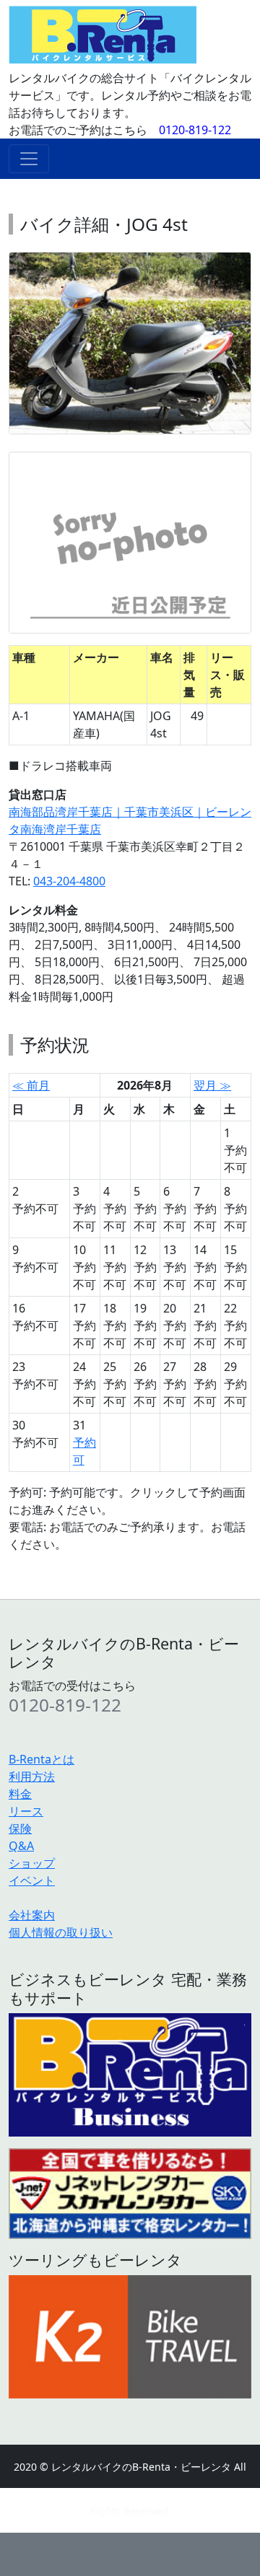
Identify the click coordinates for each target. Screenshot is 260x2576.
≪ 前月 (31, 1085)
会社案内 (32, 1915)
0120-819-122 (195, 130)
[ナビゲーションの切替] (29, 159)
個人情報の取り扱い (61, 1932)
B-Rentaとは (42, 1759)
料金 (20, 1794)
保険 (20, 1828)
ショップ (32, 1863)
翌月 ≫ (212, 1085)
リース (26, 1811)
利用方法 (32, 1777)
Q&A (21, 1846)
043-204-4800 (69, 881)
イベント (32, 1880)
